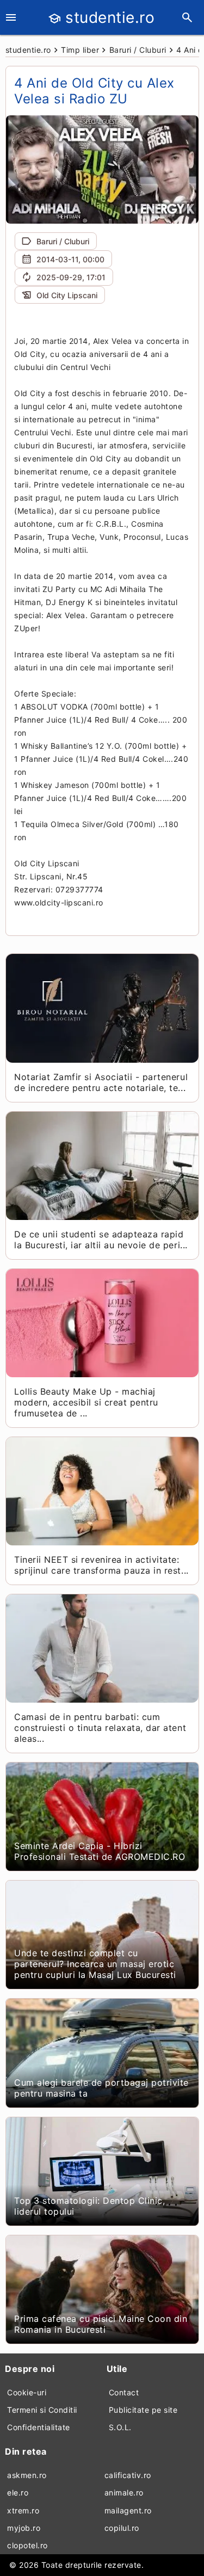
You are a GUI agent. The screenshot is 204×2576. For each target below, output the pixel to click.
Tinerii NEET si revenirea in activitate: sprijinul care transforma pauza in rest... (101, 1565)
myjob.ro (24, 2528)
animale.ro (124, 2492)
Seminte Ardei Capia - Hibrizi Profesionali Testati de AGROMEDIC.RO (100, 1851)
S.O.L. (120, 2427)
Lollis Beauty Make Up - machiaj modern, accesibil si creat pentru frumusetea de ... (86, 1402)
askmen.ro (27, 2475)
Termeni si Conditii (42, 2410)
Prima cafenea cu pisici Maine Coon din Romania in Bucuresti (101, 2324)
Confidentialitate (39, 2427)
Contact (124, 2392)
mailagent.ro (128, 2510)
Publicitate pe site (143, 2410)
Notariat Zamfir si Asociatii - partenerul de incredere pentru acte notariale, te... (101, 1082)
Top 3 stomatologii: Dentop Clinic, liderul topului (89, 2206)
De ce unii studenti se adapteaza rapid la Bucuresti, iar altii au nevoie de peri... (101, 1240)
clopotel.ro (27, 2545)
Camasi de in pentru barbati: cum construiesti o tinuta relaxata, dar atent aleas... (100, 1728)
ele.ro (18, 2492)
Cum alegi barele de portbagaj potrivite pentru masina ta (101, 2088)
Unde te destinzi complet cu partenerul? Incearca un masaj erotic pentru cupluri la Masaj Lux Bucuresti (95, 1964)
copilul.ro (122, 2528)
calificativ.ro (128, 2475)
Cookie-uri (27, 2392)
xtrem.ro (23, 2510)
